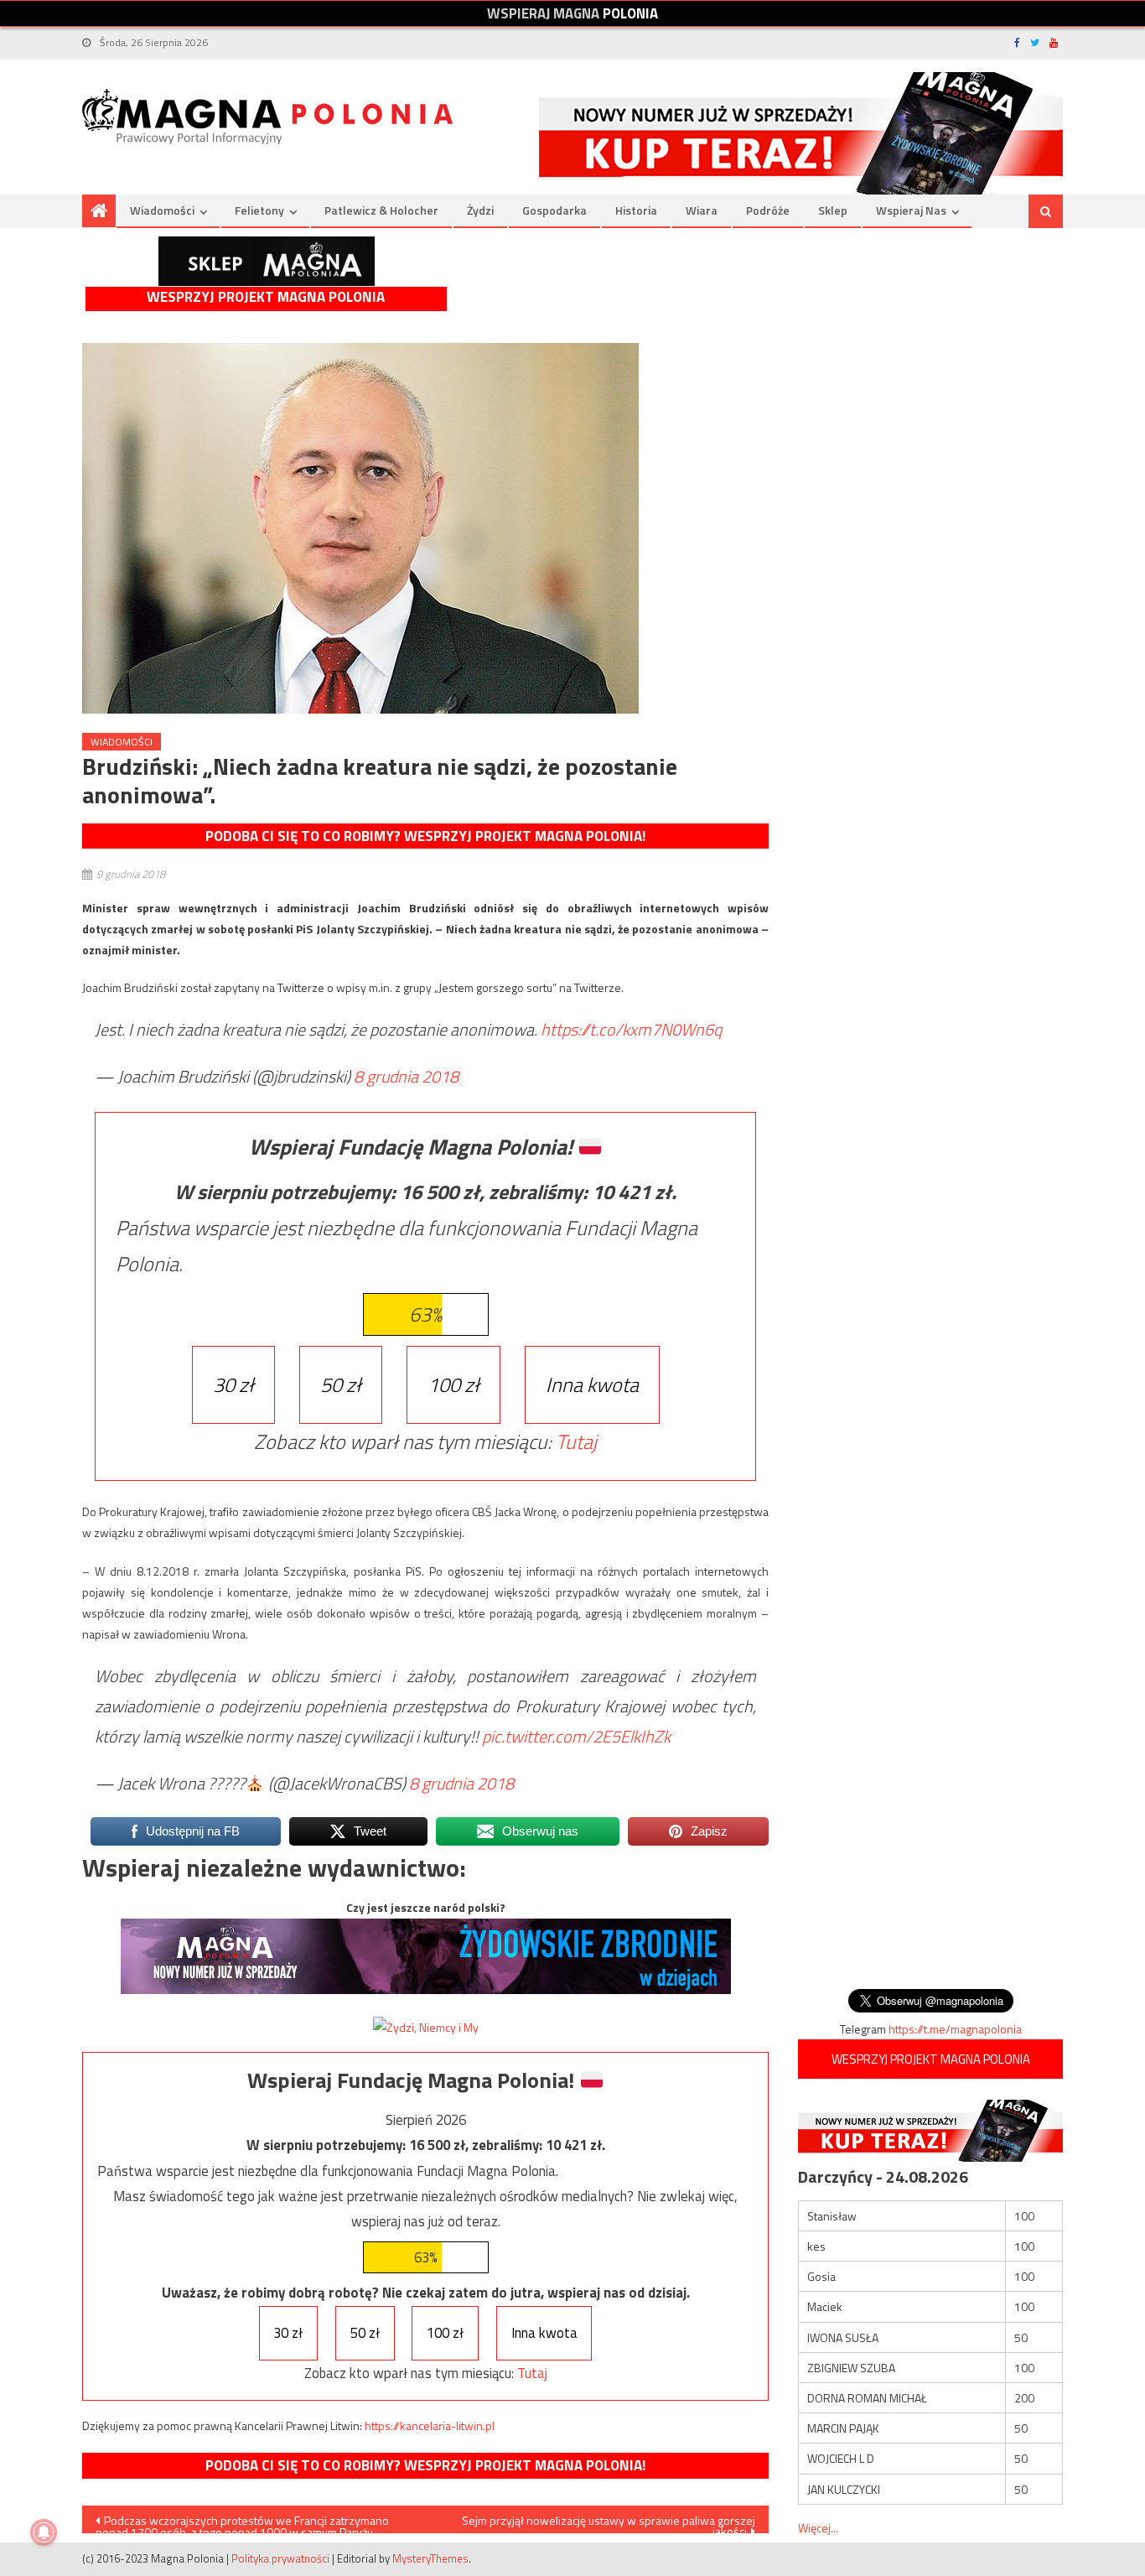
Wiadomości (162, 210)
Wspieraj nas (911, 210)
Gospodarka (554, 210)
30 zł (233, 1384)
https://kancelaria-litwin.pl (430, 2425)
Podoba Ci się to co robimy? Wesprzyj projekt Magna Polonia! (425, 836)
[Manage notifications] (44, 2532)
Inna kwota (592, 1384)
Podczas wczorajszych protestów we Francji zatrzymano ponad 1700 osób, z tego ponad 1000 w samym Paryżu (242, 2522)
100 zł (453, 1384)
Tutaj (576, 1441)
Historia (636, 210)
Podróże (768, 210)
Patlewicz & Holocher (381, 210)
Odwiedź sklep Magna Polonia (267, 261)
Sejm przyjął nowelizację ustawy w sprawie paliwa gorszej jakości (609, 2522)
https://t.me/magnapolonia (955, 2029)
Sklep (833, 210)
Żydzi (480, 210)
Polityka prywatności (280, 2558)
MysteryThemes (430, 2558)
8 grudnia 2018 (406, 1076)
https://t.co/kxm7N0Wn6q (631, 1029)
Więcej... (818, 2528)
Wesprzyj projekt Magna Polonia (266, 297)
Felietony (259, 210)
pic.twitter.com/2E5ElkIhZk (576, 1736)
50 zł (341, 1384)
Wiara (702, 210)
